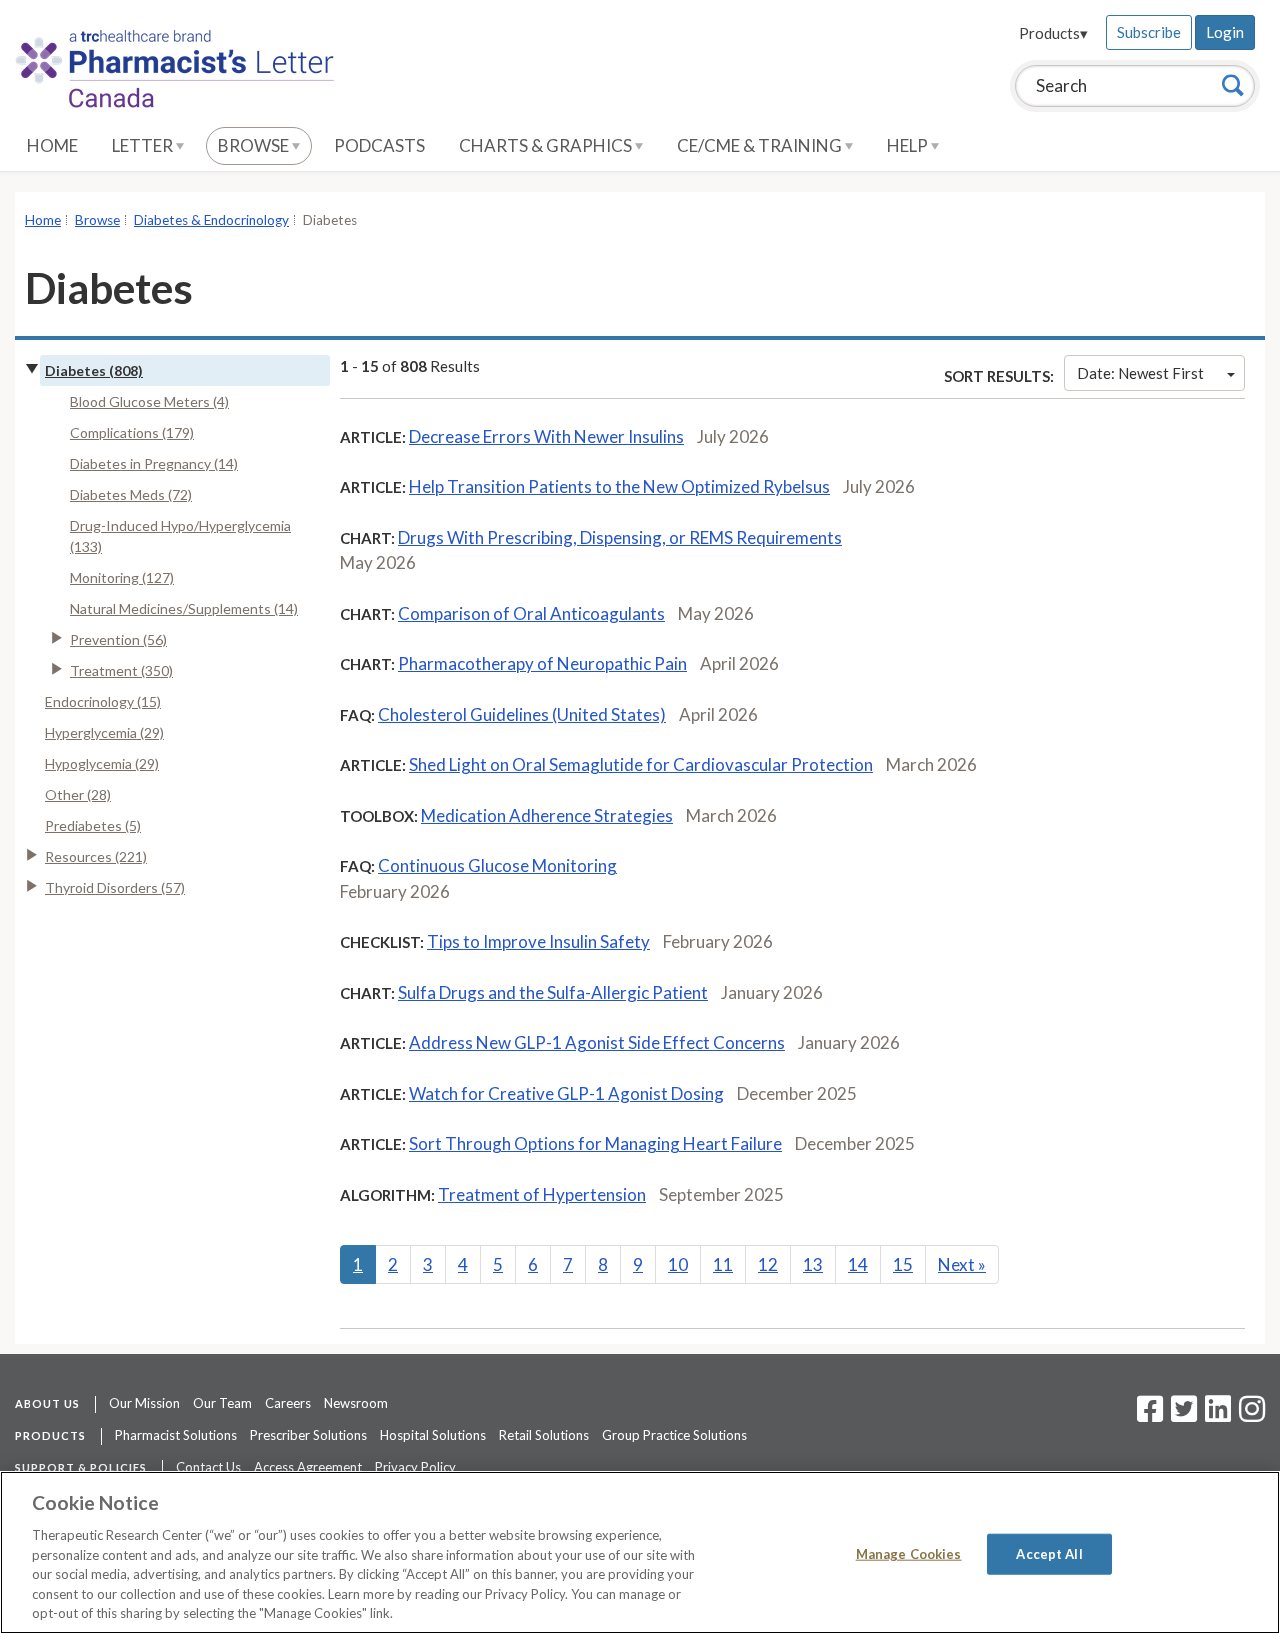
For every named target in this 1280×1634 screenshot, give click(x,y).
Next (962, 1264)
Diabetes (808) (94, 370)
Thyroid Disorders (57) (115, 887)
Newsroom (356, 1403)
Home (52, 145)
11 (723, 1264)
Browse (255, 145)
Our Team (222, 1403)
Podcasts (379, 145)
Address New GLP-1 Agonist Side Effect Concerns (597, 1042)
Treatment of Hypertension (542, 1194)
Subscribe (1149, 32)
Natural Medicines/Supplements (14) (184, 608)
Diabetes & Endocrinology (211, 220)
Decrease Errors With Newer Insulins (546, 436)
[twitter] (1181, 1415)
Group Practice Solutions (674, 1435)
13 (813, 1264)
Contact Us (208, 1467)
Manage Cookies (909, 1553)
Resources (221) (96, 856)
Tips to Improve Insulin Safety (538, 941)
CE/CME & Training (761, 145)
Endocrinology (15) (103, 701)
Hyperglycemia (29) (104, 732)
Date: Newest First (1140, 373)
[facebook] (1150, 1415)
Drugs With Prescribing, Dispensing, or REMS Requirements (620, 537)
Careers (288, 1403)
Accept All (1049, 1553)
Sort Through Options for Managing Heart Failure (595, 1143)
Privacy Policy (415, 1467)
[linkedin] (1218, 1415)
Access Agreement (308, 1467)
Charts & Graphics (547, 145)
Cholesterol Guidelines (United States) (522, 714)
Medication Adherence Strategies (547, 815)
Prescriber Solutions (308, 1435)
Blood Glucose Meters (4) (149, 401)
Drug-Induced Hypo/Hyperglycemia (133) (180, 536)
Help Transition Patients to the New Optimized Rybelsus (619, 486)
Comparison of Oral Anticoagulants (531, 613)
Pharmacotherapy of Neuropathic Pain (542, 663)
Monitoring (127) (122, 577)
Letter (144, 145)
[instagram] (1252, 1415)
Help (909, 145)
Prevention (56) (118, 639)
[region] (640, 1552)
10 (678, 1264)
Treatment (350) (121, 670)
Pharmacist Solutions (176, 1435)
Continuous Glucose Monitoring (497, 865)
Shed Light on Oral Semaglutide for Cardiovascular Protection (641, 764)
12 (768, 1264)
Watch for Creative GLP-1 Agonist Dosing (566, 1093)
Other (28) (78, 794)
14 (858, 1264)
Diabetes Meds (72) (131, 494)
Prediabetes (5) (93, 825)
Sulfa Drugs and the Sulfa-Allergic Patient (553, 992)
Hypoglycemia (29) (102, 763)
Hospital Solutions (433, 1435)
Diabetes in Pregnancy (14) (154, 463)
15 (903, 1264)
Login (1225, 32)
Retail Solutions (544, 1435)
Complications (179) (132, 432)
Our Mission (144, 1403)
